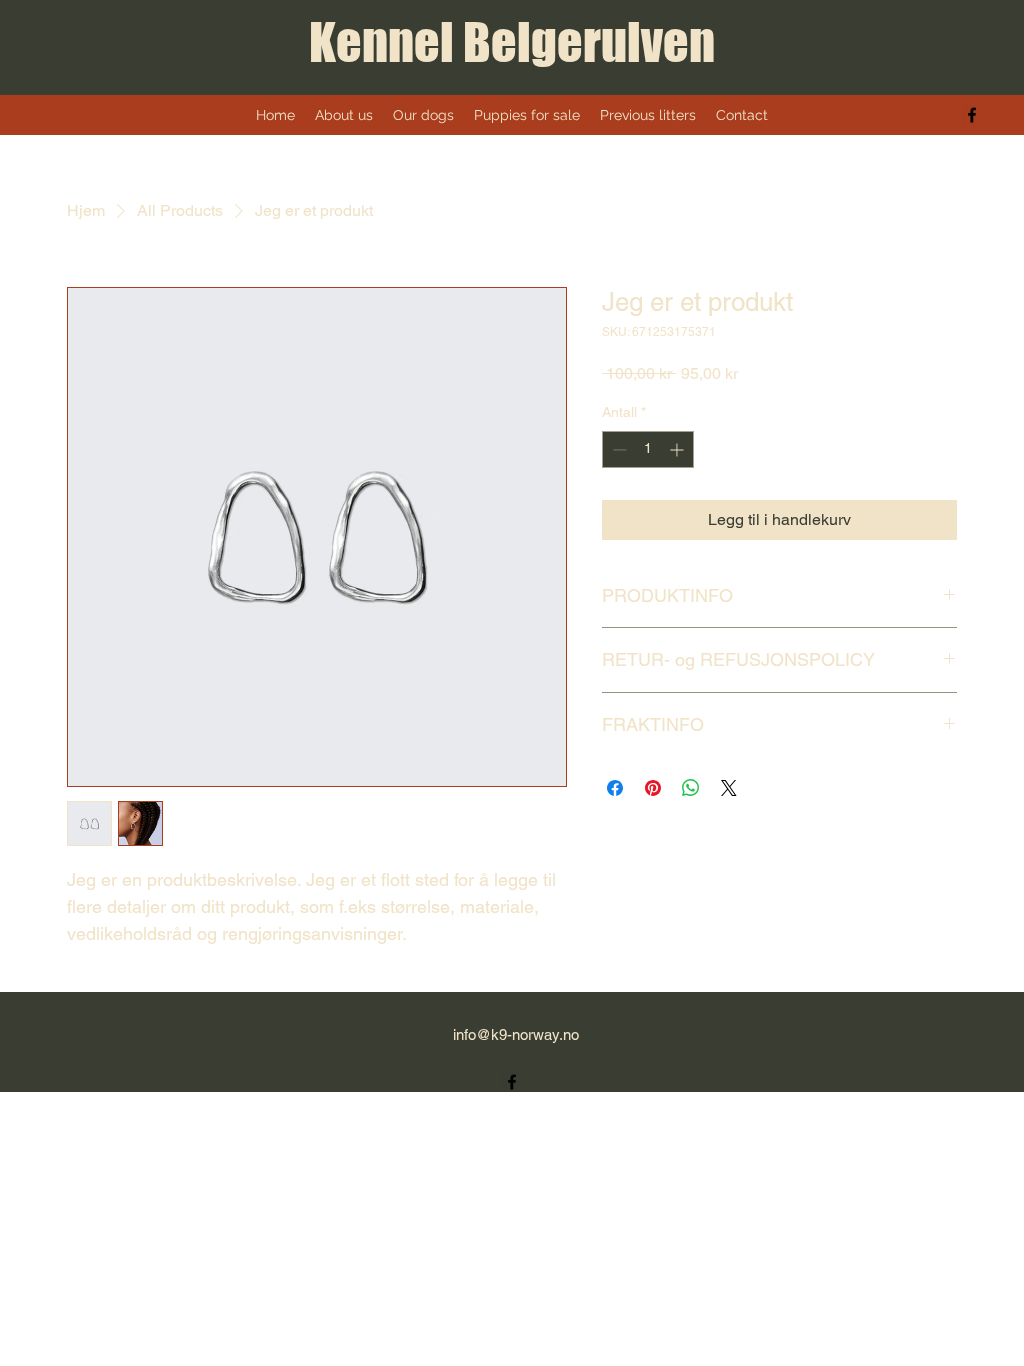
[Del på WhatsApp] (691, 788)
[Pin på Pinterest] (653, 788)
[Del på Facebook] (615, 788)
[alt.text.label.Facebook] (972, 115)
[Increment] (678, 449)
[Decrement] (617, 449)
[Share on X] (729, 788)
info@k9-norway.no (516, 1034)
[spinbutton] (648, 449)
